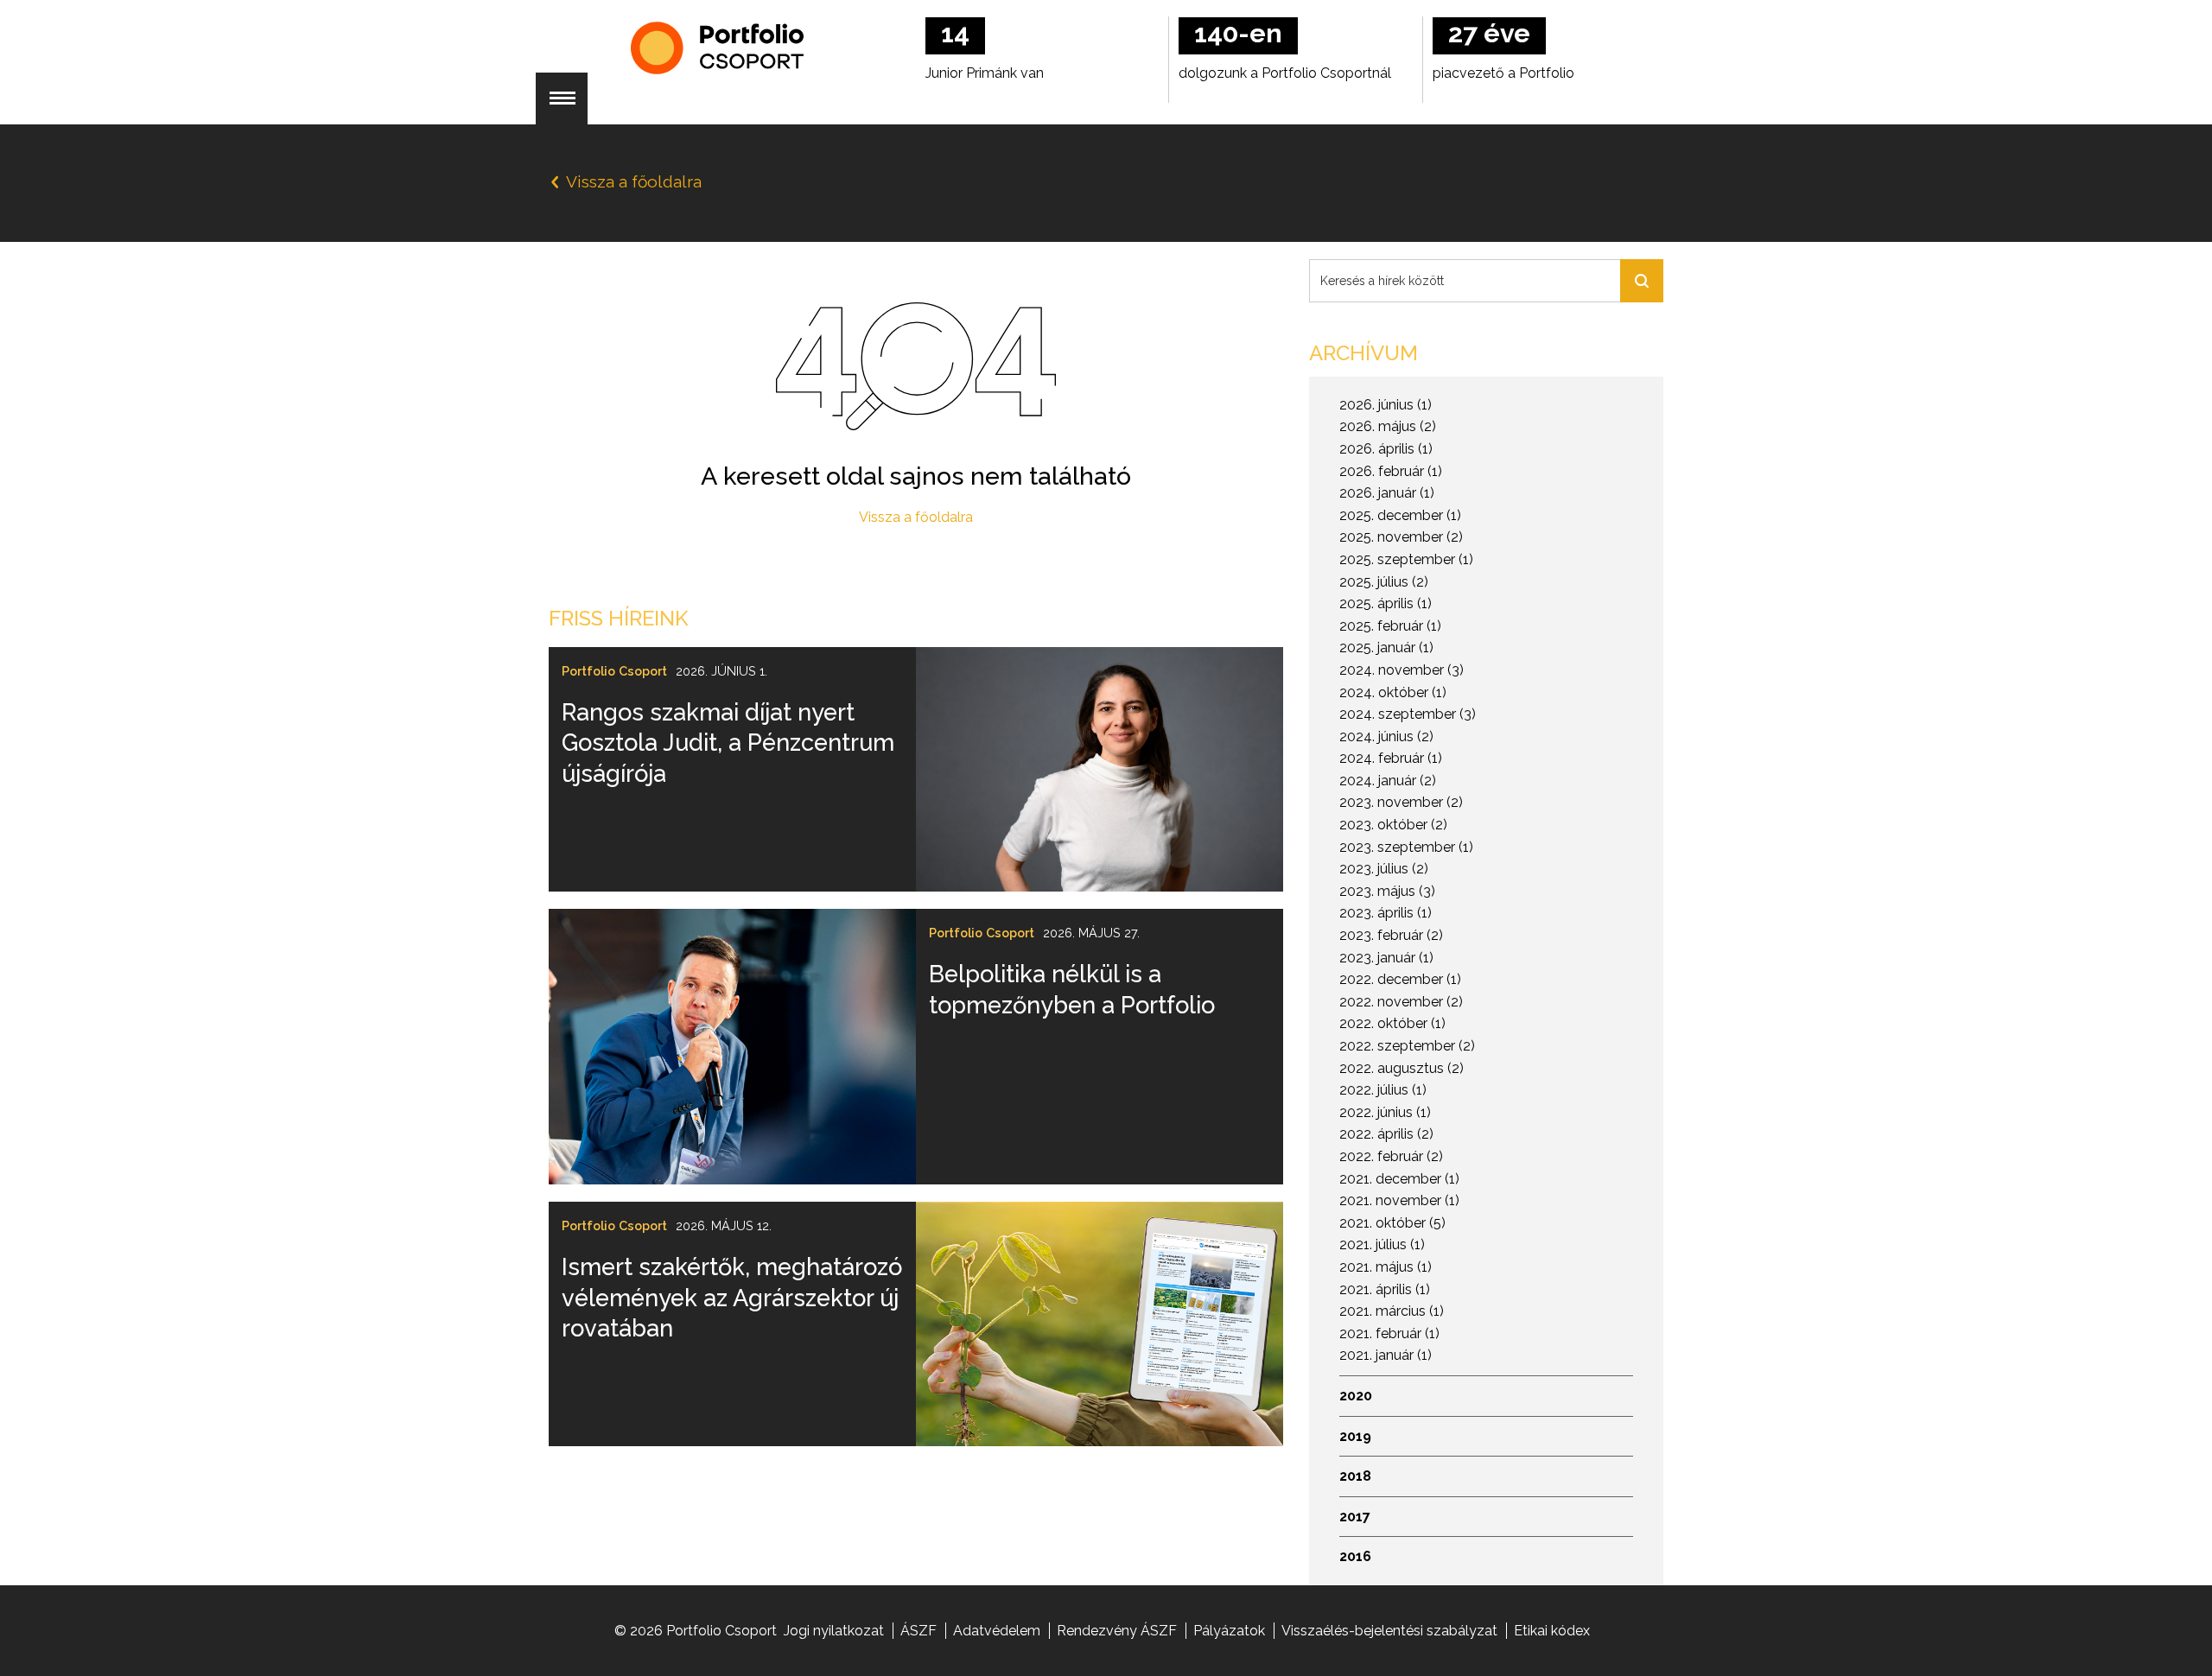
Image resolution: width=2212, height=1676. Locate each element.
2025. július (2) (1384, 582)
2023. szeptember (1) (1406, 847)
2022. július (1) (1383, 1090)
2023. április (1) (1386, 913)
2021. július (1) (1382, 1244)
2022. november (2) (1401, 1002)
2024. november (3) (1402, 670)
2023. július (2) (1384, 869)
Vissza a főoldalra (916, 517)
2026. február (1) (1391, 471)
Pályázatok (1229, 1631)
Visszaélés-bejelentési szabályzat (1389, 1631)
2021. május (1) (1386, 1267)
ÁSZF (918, 1631)
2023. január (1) (1386, 958)
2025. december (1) (1400, 515)
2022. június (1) (1385, 1112)
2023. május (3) (1387, 891)
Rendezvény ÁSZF (1117, 1631)
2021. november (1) (1399, 1200)
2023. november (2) (1401, 802)
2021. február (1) (1389, 1333)
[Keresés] (1642, 281)
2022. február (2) (1391, 1156)
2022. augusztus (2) (1402, 1068)
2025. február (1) (1390, 626)
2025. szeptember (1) (1406, 559)
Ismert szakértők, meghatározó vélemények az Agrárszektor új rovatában (732, 1297)
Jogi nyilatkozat (834, 1631)
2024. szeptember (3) (1408, 714)
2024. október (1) (1393, 692)
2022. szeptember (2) (1407, 1046)
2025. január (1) (1386, 648)
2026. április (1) (1386, 449)
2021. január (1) (1386, 1355)
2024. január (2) (1388, 781)
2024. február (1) (1391, 758)
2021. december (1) (1399, 1179)
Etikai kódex (1552, 1631)
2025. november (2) (1401, 537)
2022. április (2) (1386, 1134)
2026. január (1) (1387, 493)
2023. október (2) (1393, 825)
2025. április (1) (1386, 603)
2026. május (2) (1388, 426)
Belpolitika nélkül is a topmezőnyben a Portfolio (1072, 989)
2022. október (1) (1392, 1023)
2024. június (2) (1386, 736)
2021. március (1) (1392, 1311)
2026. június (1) (1386, 405)
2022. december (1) (1400, 979)
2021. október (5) (1392, 1223)
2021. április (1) (1385, 1289)
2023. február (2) (1391, 935)
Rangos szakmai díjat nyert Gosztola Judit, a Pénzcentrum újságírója (728, 743)
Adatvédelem (997, 1631)
